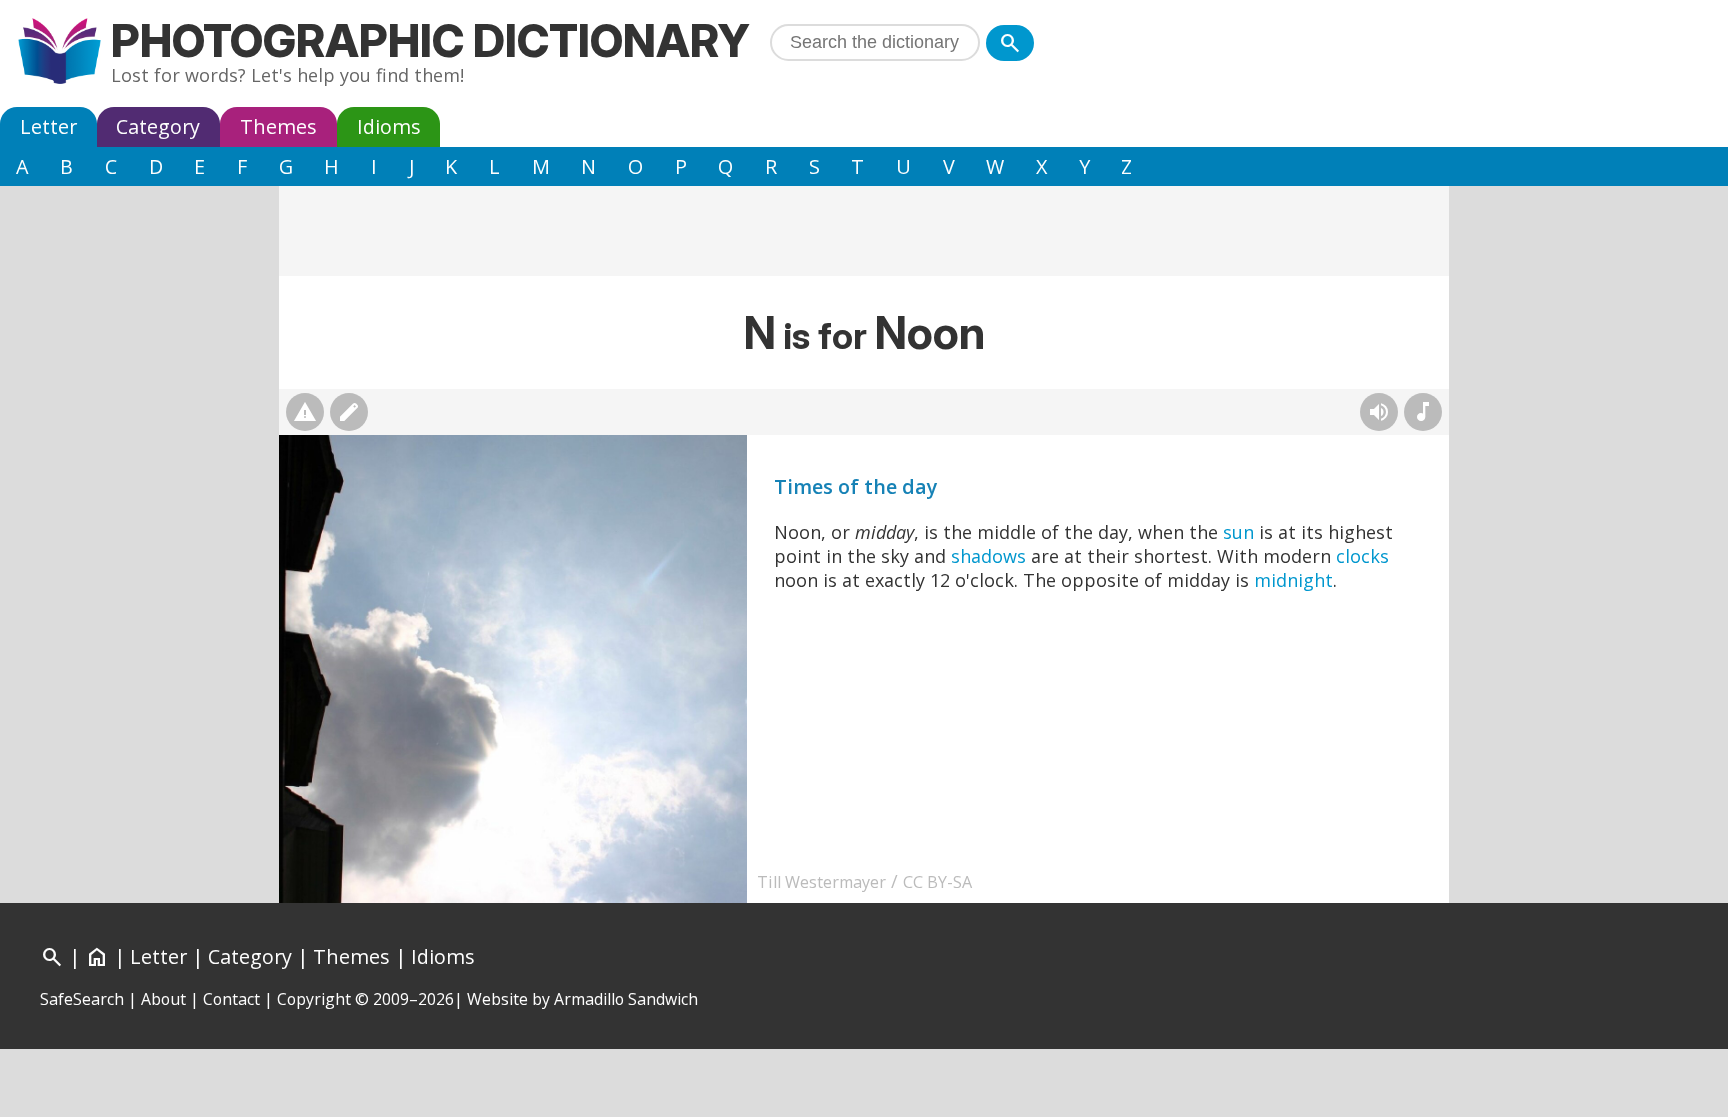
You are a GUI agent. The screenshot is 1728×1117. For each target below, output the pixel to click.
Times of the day (856, 486)
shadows (988, 556)
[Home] (59, 53)
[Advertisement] (864, 231)
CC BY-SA (937, 882)
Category (158, 126)
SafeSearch (82, 999)
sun (1238, 532)
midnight (1293, 580)
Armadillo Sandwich (626, 999)
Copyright (314, 999)
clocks (1362, 556)
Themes (278, 126)
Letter (48, 126)
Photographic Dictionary (430, 40)
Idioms (389, 126)
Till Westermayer (821, 882)
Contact (231, 999)
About (163, 999)
